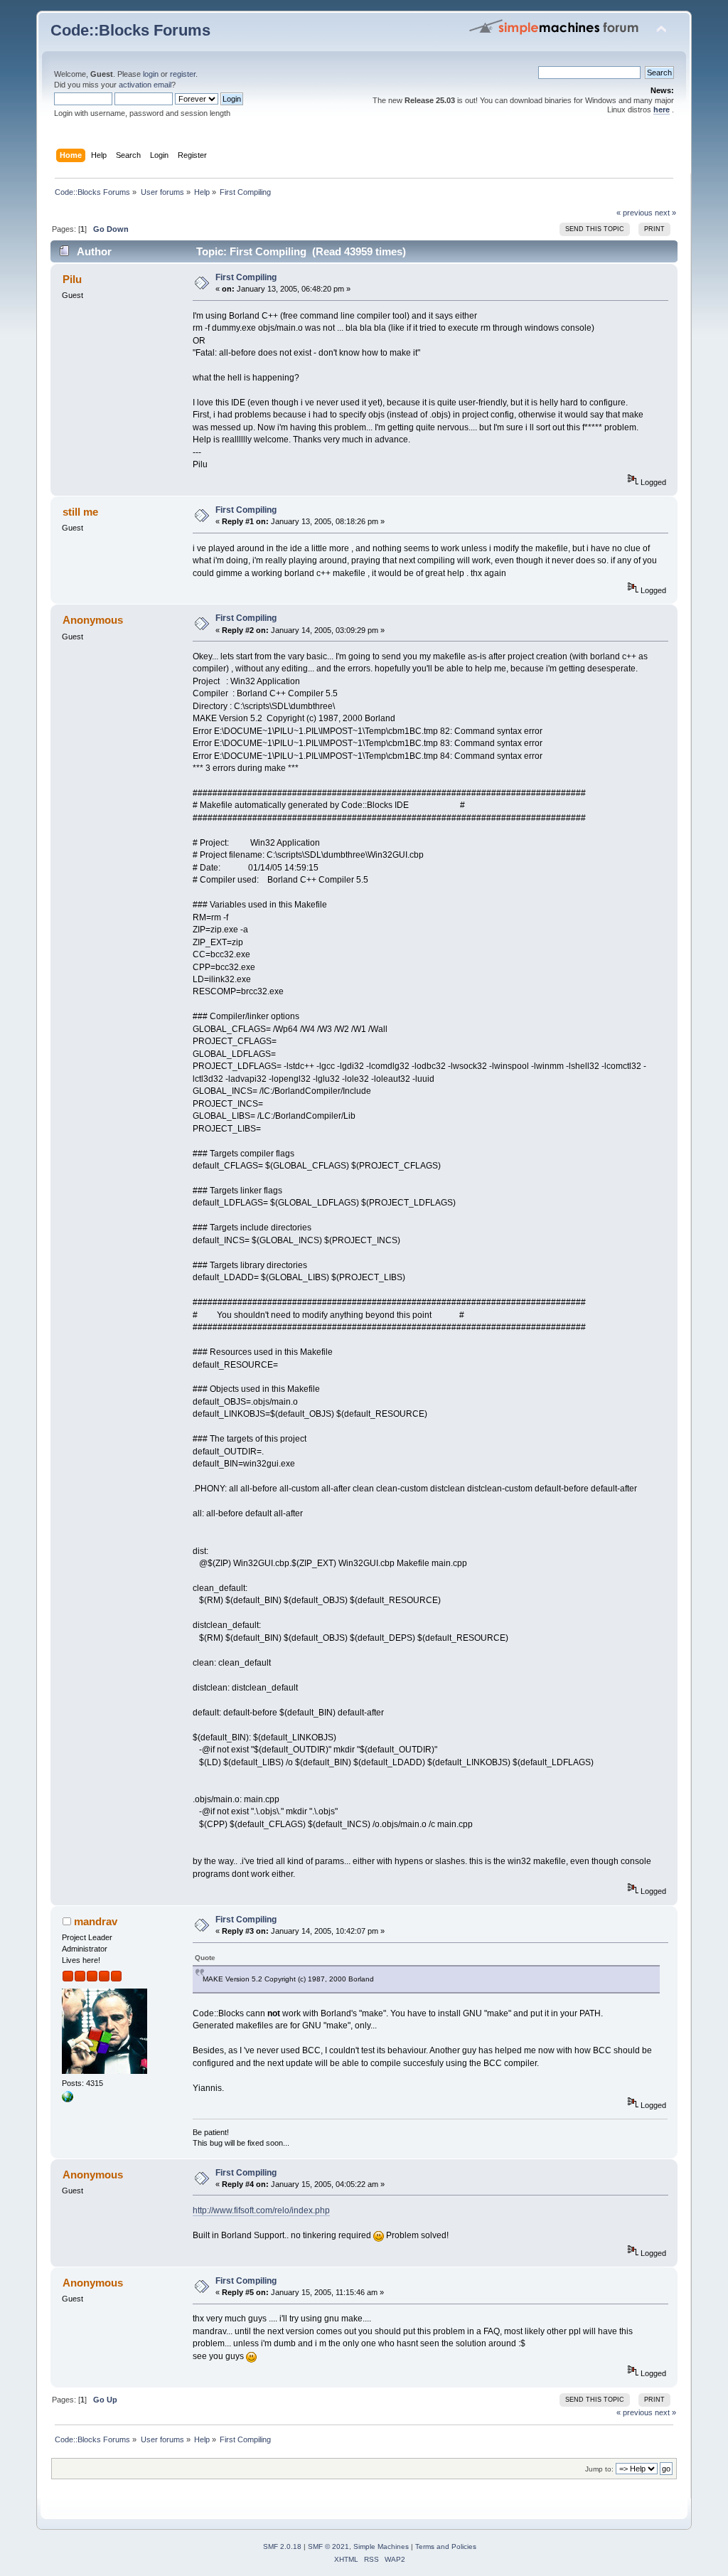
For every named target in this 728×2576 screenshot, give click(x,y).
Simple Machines (381, 2546)
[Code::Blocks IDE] (68, 2099)
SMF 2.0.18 (282, 2546)
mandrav (96, 1921)
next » (665, 213)
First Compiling (246, 277)
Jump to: (599, 2469)
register (183, 74)
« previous (635, 213)
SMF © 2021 (328, 2546)
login (151, 74)
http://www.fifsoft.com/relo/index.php (261, 2210)
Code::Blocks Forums (130, 30)
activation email (145, 85)
